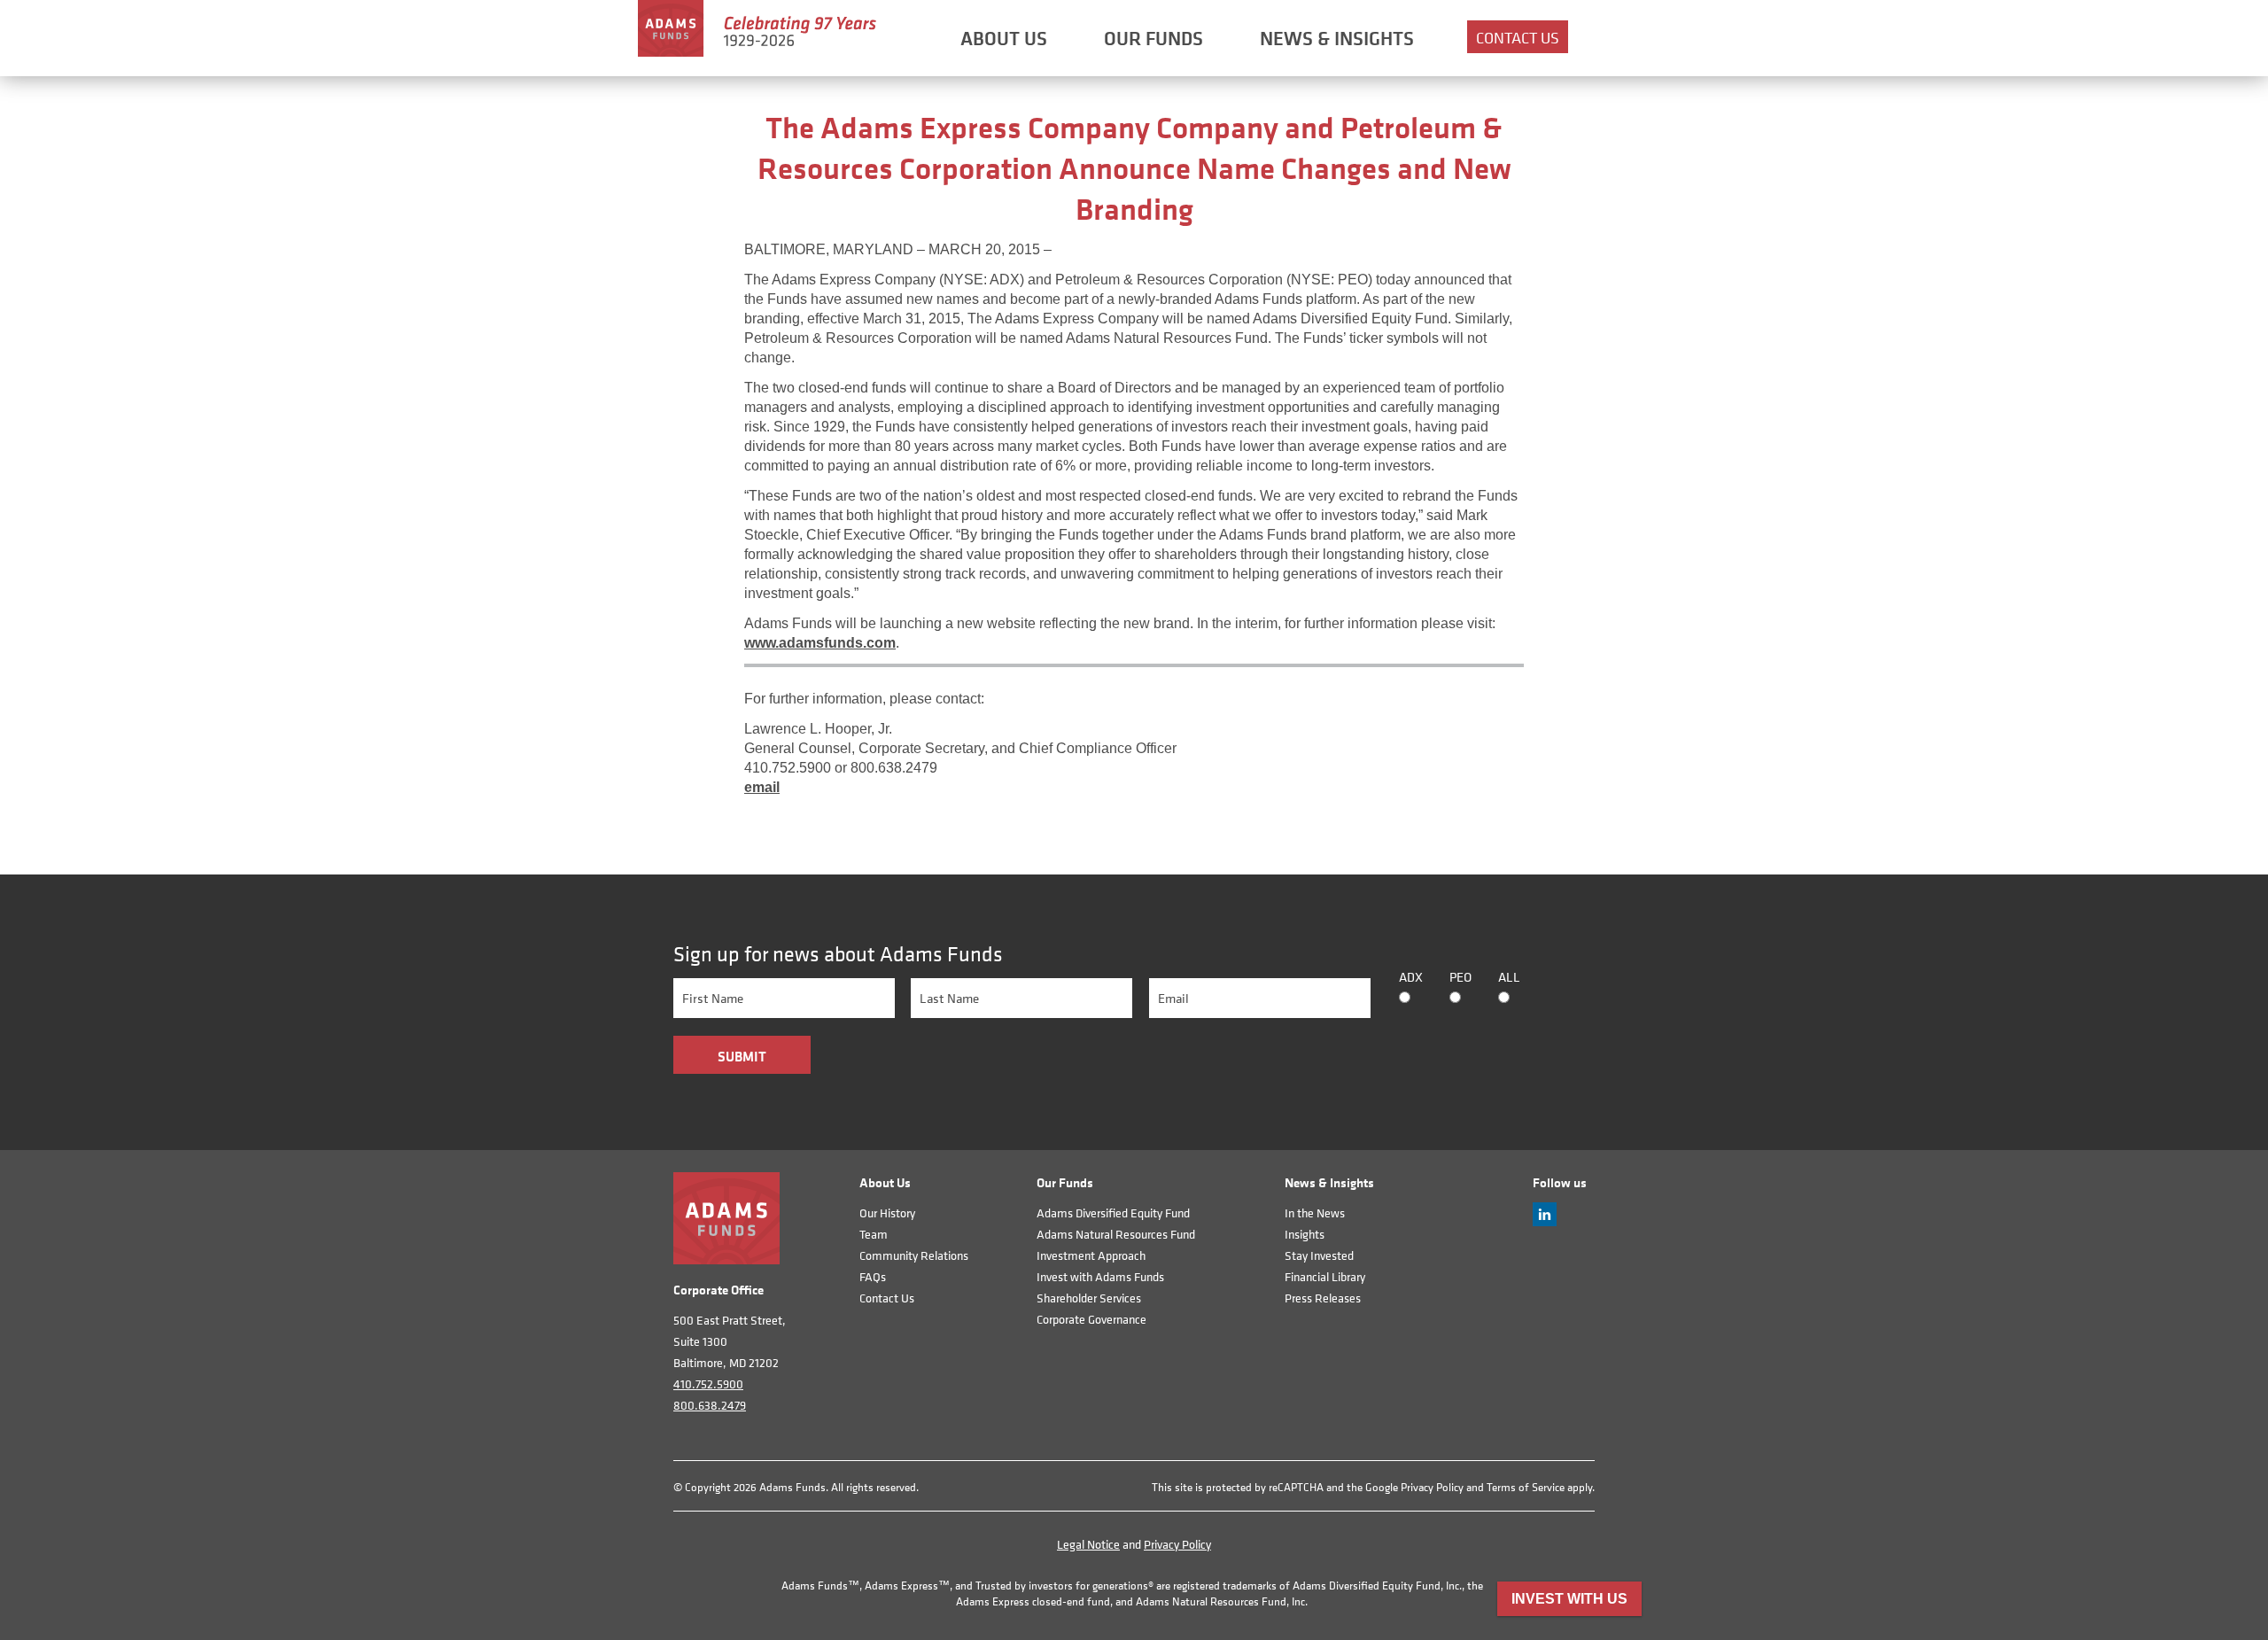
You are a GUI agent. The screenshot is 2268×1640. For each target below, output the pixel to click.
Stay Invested (1319, 1255)
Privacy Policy (1432, 1487)
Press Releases (1323, 1298)
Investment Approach (1091, 1255)
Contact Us (1518, 38)
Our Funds (1153, 38)
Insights (1305, 1234)
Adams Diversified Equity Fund (1113, 1213)
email (762, 787)
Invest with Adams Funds (1100, 1276)
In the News (1315, 1213)
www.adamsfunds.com (820, 643)
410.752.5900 (708, 1384)
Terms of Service (1526, 1487)
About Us (1004, 38)
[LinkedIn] (1545, 1221)
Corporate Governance (1091, 1319)
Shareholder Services (1089, 1298)
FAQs (873, 1276)
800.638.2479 (710, 1405)
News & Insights (1337, 38)
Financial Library (1325, 1276)
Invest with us (1569, 1599)
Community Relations (914, 1255)
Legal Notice (1088, 1544)
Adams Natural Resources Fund (1116, 1234)
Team (874, 1234)
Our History (887, 1213)
